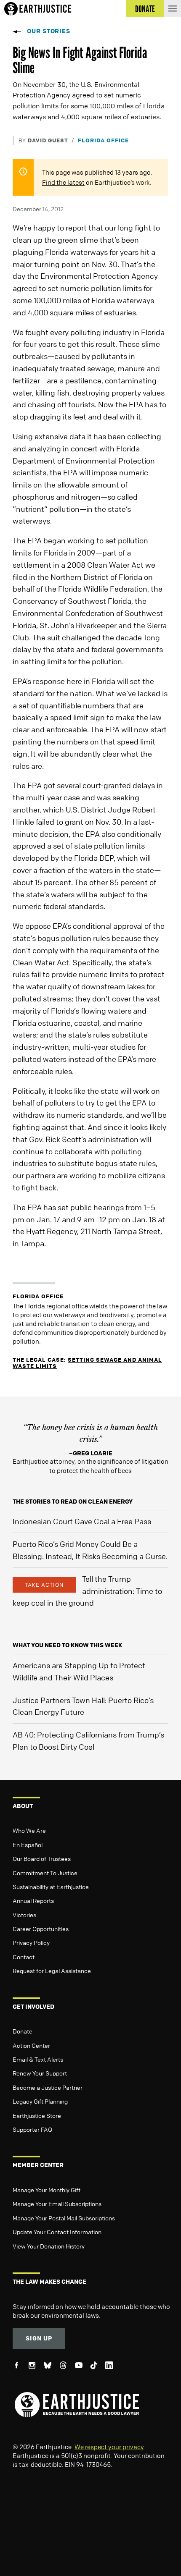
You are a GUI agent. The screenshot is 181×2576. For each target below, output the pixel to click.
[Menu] (173, 8)
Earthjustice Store (37, 2115)
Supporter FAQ (32, 2129)
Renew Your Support (40, 2073)
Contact (24, 1957)
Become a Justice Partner (48, 2087)
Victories (24, 1915)
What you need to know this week (67, 1645)
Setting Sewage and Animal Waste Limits (87, 1363)
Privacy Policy (31, 1942)
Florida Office (103, 140)
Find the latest (63, 182)
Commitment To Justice (45, 1873)
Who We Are (29, 1830)
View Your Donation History (49, 2246)
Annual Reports (33, 1900)
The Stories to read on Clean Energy (73, 1501)
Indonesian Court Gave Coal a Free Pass (82, 1521)
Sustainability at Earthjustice (51, 1887)
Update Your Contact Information (57, 2232)
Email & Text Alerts (38, 2059)
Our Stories (49, 31)
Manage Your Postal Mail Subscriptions (64, 2218)
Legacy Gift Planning (40, 2101)
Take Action (44, 1585)
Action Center (31, 2045)
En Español (28, 1845)
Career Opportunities (41, 1929)
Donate (23, 2031)
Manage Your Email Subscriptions (57, 2204)
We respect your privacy (109, 2447)
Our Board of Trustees (42, 1858)
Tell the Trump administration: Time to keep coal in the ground (87, 1591)
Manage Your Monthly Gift (47, 2190)
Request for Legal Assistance (52, 1971)
